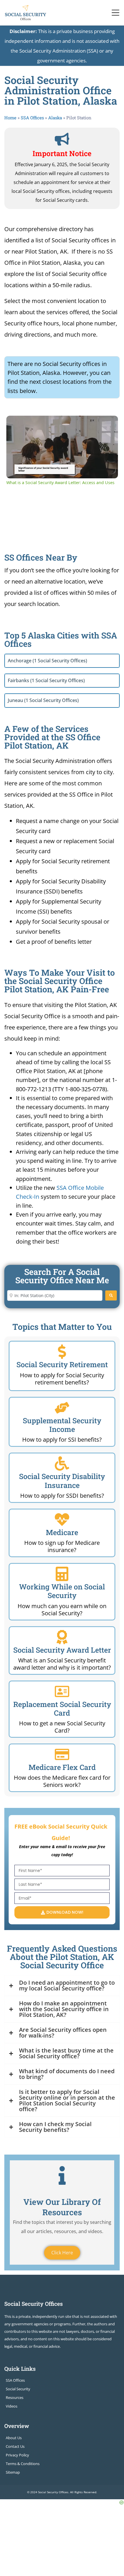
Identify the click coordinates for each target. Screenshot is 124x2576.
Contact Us (15, 2446)
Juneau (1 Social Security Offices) (43, 700)
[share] (106, 422)
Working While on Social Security (62, 1591)
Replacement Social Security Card (62, 1709)
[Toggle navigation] (116, 13)
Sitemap (13, 2472)
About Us (14, 2438)
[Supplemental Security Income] (62, 1408)
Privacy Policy (17, 2455)
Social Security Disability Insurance (62, 1481)
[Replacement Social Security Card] (62, 1691)
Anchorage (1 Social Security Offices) (47, 661)
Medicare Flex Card (62, 1767)
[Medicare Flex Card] (62, 1754)
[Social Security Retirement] (62, 1352)
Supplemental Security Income (62, 1425)
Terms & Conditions (23, 2464)
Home (10, 118)
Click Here (62, 2253)
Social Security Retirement (62, 1364)
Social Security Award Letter (62, 1650)
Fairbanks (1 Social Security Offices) (46, 680)
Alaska (55, 118)
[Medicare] (62, 1520)
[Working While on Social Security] (62, 1574)
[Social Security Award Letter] (62, 1637)
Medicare (62, 1532)
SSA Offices (32, 118)
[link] (16, 425)
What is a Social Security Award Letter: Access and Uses (61, 425)
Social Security (18, 2389)
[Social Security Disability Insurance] (62, 1463)
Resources (15, 2397)
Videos (12, 2406)
